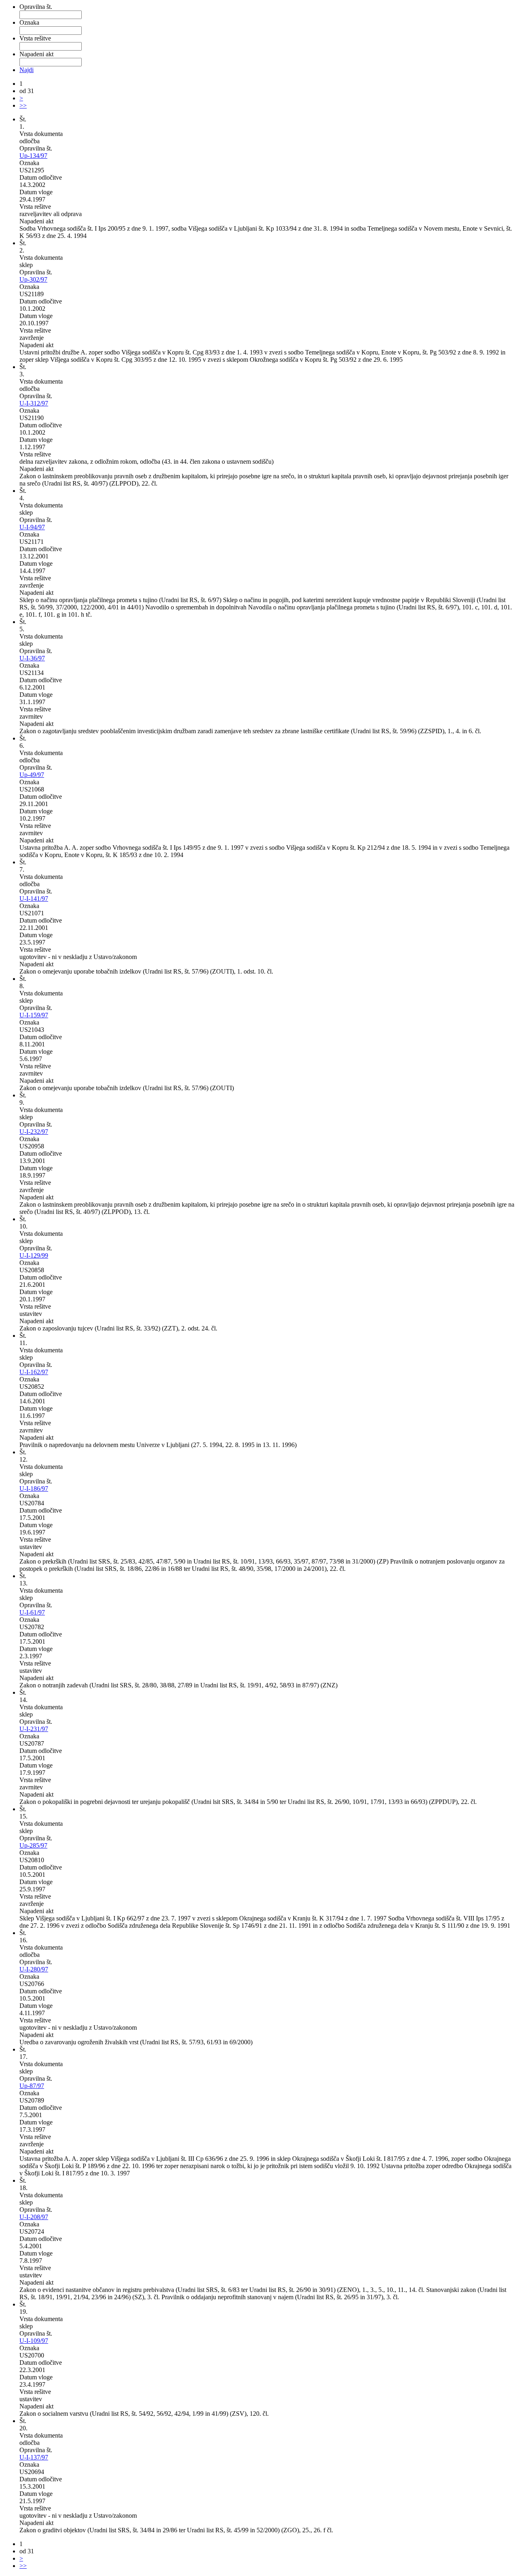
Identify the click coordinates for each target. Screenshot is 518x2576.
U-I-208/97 (34, 2217)
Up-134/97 (33, 156)
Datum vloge (36, 192)
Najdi (27, 70)
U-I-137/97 (34, 2457)
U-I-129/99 (34, 1255)
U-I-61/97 (32, 1612)
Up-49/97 (32, 775)
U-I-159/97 (34, 1015)
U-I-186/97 (34, 1489)
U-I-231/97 (34, 1729)
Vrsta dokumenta (41, 134)
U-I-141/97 (34, 899)
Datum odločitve (41, 177)
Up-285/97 (33, 1845)
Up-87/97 (32, 2086)
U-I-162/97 (34, 1372)
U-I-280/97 (34, 1969)
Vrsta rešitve (35, 38)
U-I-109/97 (34, 2341)
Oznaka (29, 22)
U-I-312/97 (34, 403)
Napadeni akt (36, 54)
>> (23, 105)
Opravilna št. (36, 7)
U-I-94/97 (32, 527)
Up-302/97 (33, 279)
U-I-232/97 (34, 1132)
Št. (23, 119)
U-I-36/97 (32, 658)
